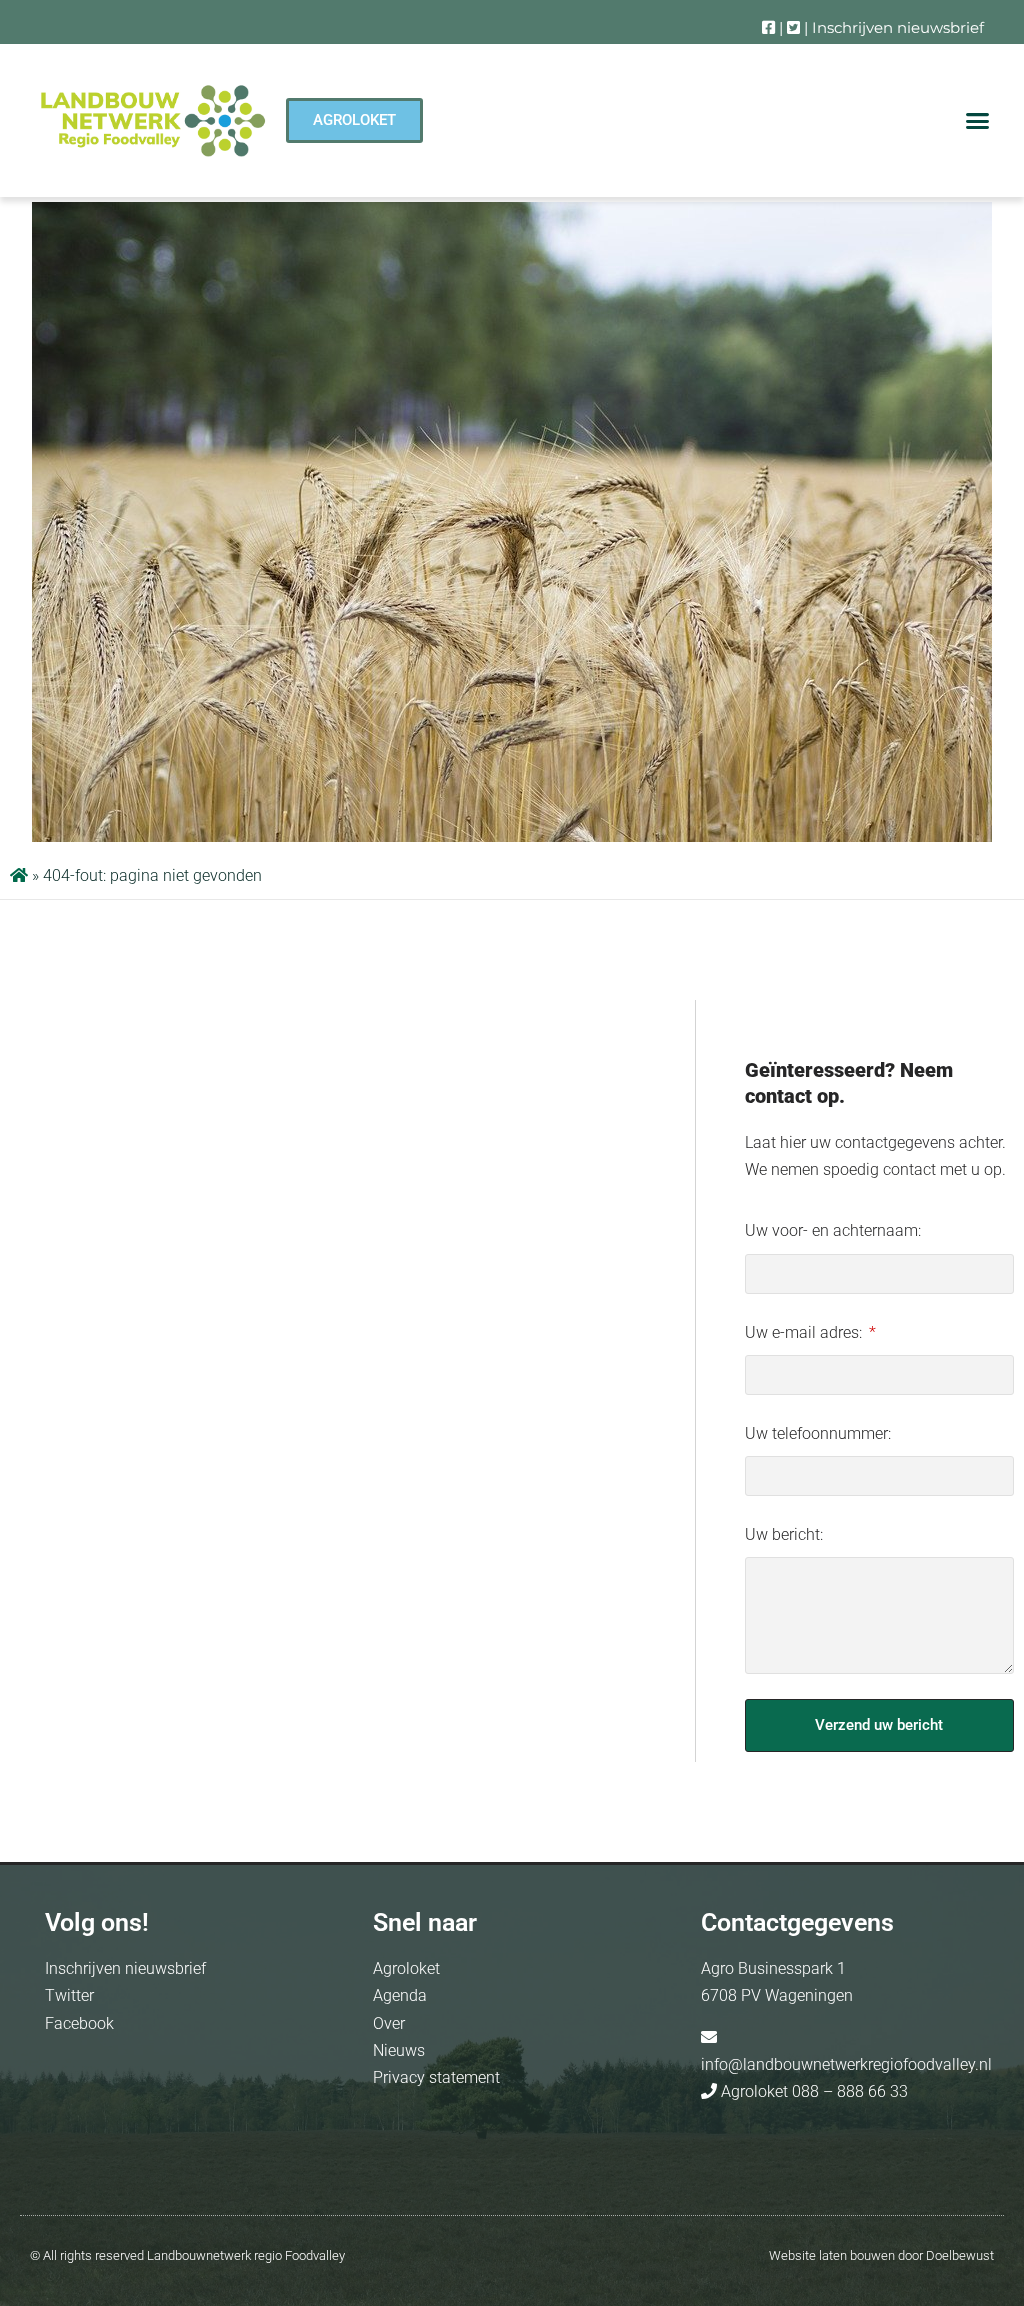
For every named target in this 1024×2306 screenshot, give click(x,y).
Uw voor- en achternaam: (833, 1230)
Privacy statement (436, 2077)
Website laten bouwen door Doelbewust (881, 2255)
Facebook (79, 2023)
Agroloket (406, 1968)
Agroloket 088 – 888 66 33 (812, 2091)
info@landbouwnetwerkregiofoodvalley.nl (846, 2064)
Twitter (69, 1995)
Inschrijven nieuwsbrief (898, 27)
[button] (978, 121)
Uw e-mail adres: (805, 1332)
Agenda (400, 1995)
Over (389, 2023)
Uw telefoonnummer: (818, 1433)
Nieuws (399, 2050)
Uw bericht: (784, 1534)
